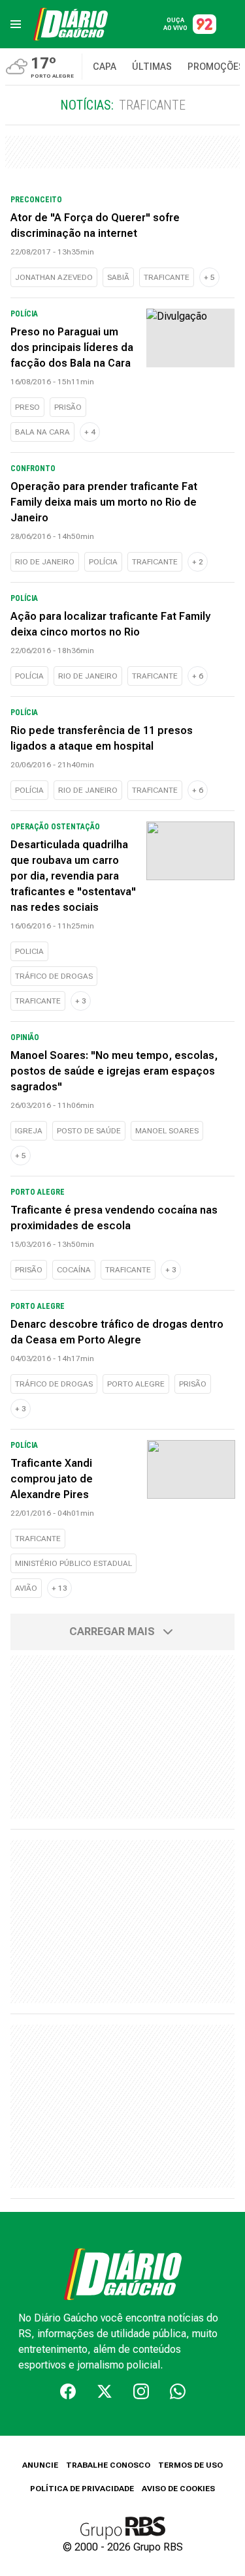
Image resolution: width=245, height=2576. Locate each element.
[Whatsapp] (178, 2391)
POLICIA (29, 951)
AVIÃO (26, 1588)
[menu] (16, 24)
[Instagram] (141, 2391)
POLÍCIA (103, 562)
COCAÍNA (74, 1270)
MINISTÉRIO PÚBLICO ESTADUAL (73, 1563)
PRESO (27, 407)
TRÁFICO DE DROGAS (54, 976)
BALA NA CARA (42, 432)
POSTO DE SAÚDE (89, 1131)
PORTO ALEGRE (136, 1384)
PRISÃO (68, 407)
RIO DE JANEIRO (45, 562)
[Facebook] (68, 2391)
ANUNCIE (40, 2465)
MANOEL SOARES (167, 1131)
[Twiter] (105, 2391)
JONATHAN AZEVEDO (54, 277)
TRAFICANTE (167, 277)
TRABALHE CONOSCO (108, 2465)
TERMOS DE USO (190, 2465)
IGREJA (29, 1131)
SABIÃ (118, 277)
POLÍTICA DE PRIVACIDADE (82, 2489)
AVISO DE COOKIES (178, 2489)
